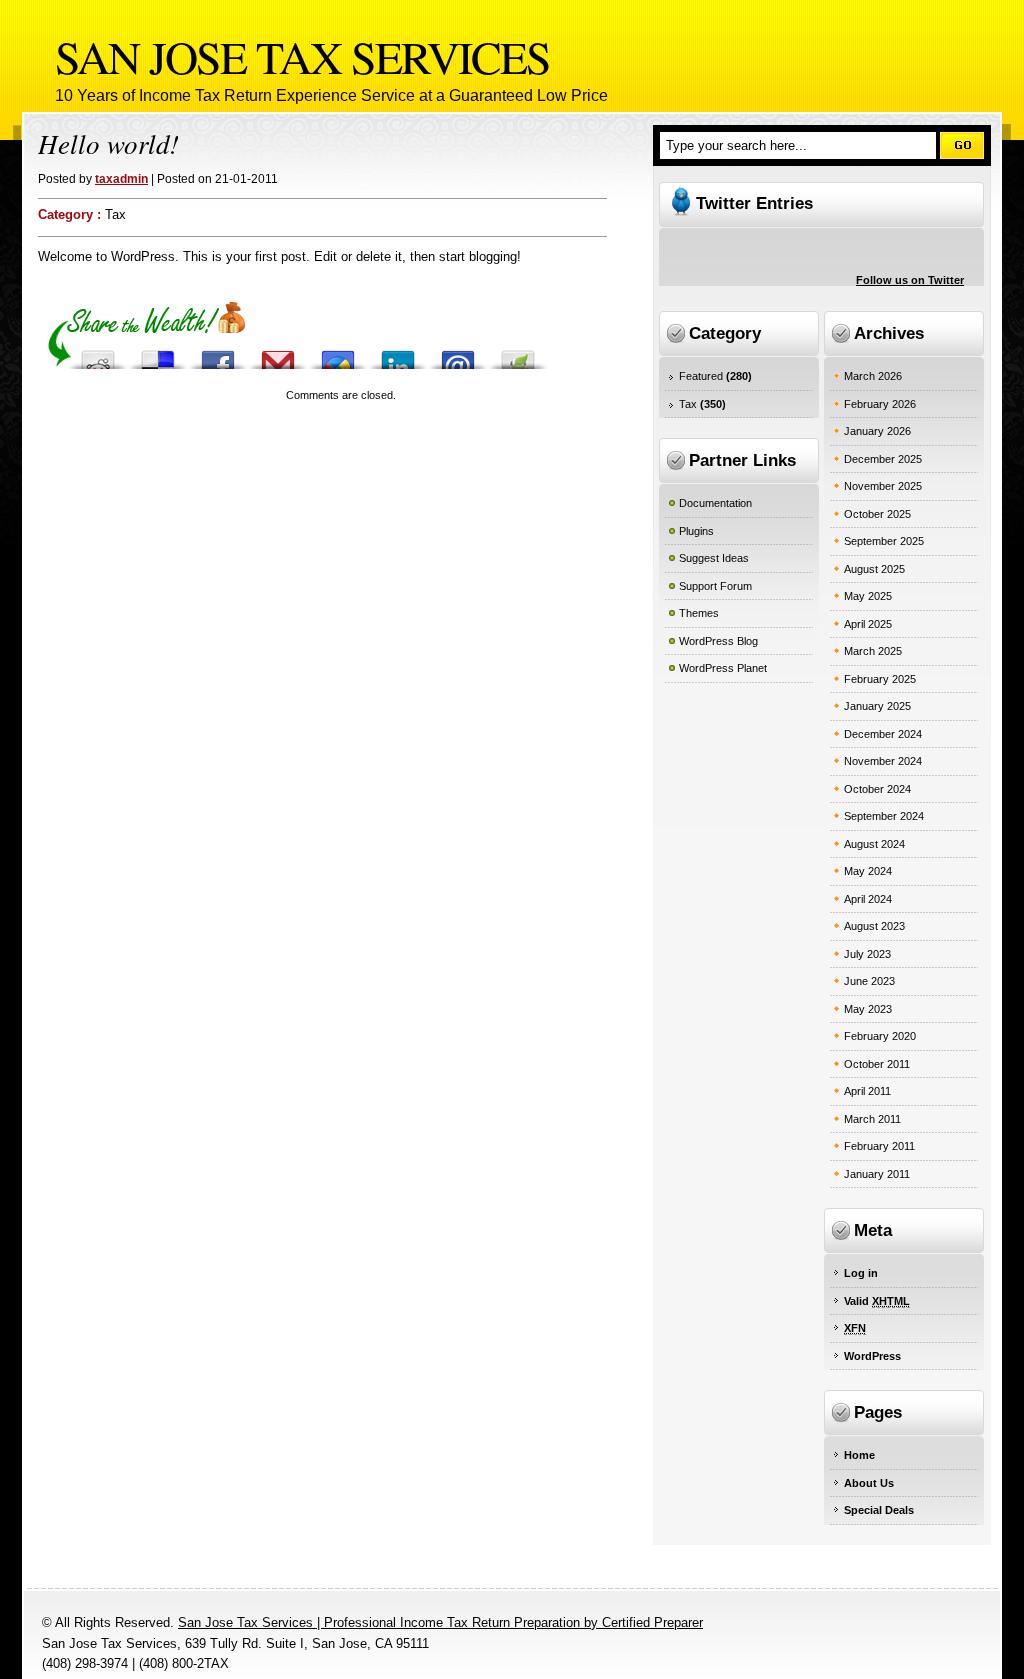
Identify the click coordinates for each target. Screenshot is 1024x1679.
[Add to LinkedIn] (398, 354)
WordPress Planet (723, 668)
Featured (701, 376)
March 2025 (873, 651)
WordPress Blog (718, 641)
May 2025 (868, 596)
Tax (115, 214)
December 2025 (883, 459)
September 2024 (884, 816)
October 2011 (877, 1064)
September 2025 (884, 541)
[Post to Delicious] (158, 354)
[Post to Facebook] (218, 354)
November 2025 (883, 486)
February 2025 (880, 679)
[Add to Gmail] (278, 354)
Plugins (696, 531)
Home (859, 1455)
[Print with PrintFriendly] (518, 354)
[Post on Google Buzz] (338, 354)
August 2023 (874, 926)
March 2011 (872, 1119)
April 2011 (867, 1091)
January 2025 (877, 706)
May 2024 (868, 871)
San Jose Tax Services (302, 56)
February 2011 (879, 1146)
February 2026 (880, 404)
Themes (699, 613)
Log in (861, 1273)
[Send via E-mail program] (458, 354)
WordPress (872, 1356)
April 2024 (868, 899)
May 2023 (868, 1009)
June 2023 (869, 981)
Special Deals (879, 1510)
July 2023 (867, 954)
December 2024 (883, 734)
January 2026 (877, 431)
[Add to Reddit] (98, 354)
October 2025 (877, 514)
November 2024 (883, 761)
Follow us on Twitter (910, 280)
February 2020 (880, 1036)
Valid (877, 1301)
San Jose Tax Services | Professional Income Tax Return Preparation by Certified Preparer (440, 1622)
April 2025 (868, 624)
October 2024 (877, 789)
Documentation (715, 503)
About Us (869, 1483)
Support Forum (715, 586)
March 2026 (873, 376)
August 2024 (874, 844)
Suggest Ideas (714, 558)
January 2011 (877, 1174)
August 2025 (874, 569)
